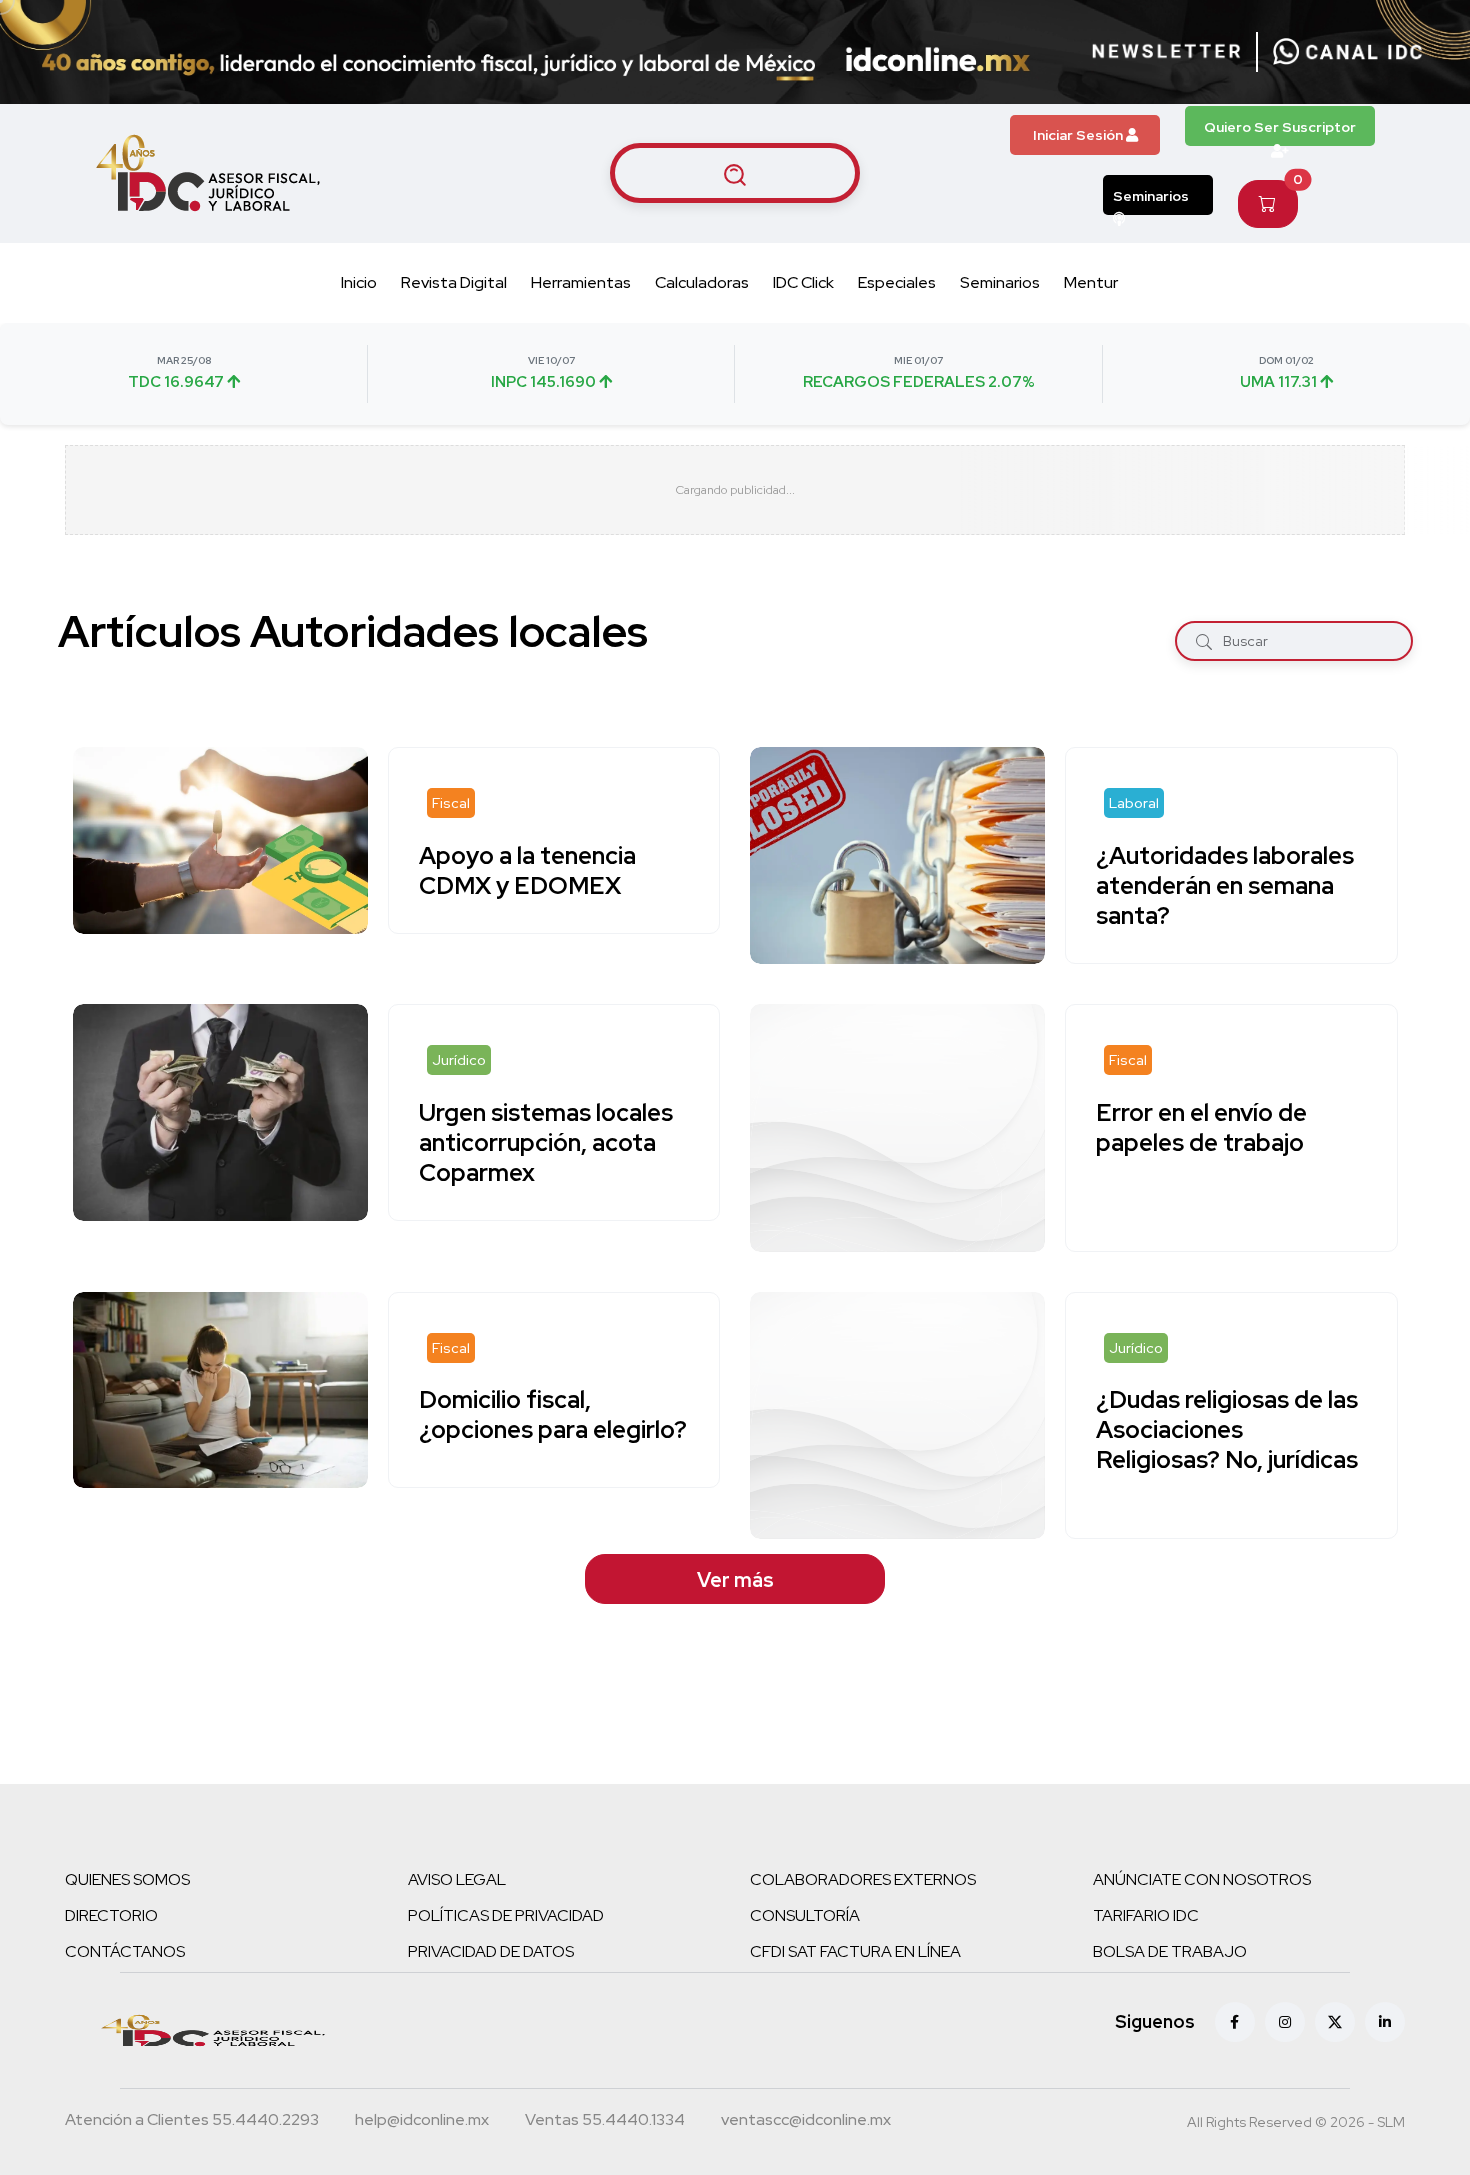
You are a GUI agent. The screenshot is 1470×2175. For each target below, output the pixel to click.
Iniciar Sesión (1079, 135)
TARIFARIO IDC (1146, 1915)
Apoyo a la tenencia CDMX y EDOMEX (527, 870)
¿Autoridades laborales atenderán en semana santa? (1225, 885)
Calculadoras (702, 282)
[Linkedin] (1385, 2022)
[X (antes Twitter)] (1335, 2022)
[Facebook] (1235, 2022)
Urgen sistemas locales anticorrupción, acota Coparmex (546, 1142)
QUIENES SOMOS (127, 1879)
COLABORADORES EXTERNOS (863, 1879)
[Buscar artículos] (735, 173)
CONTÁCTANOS (125, 1951)
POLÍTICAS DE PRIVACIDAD (506, 1915)
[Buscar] (1204, 641)
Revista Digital (454, 282)
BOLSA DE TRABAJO (1170, 1951)
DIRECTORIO (111, 1915)
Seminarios (1151, 196)
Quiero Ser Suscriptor (1280, 127)
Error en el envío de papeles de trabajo (1201, 1127)
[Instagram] (1285, 2022)
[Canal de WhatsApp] (1348, 52)
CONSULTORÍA (805, 1915)
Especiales (897, 282)
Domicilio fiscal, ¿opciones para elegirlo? (553, 1415)
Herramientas (581, 282)
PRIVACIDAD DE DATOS (491, 1951)
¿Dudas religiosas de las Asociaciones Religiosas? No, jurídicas (1227, 1430)
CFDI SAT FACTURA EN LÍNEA (855, 1951)
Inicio (359, 282)
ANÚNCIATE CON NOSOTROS (1202, 1879)
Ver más (735, 1580)
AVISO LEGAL (457, 1879)
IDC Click (803, 282)
